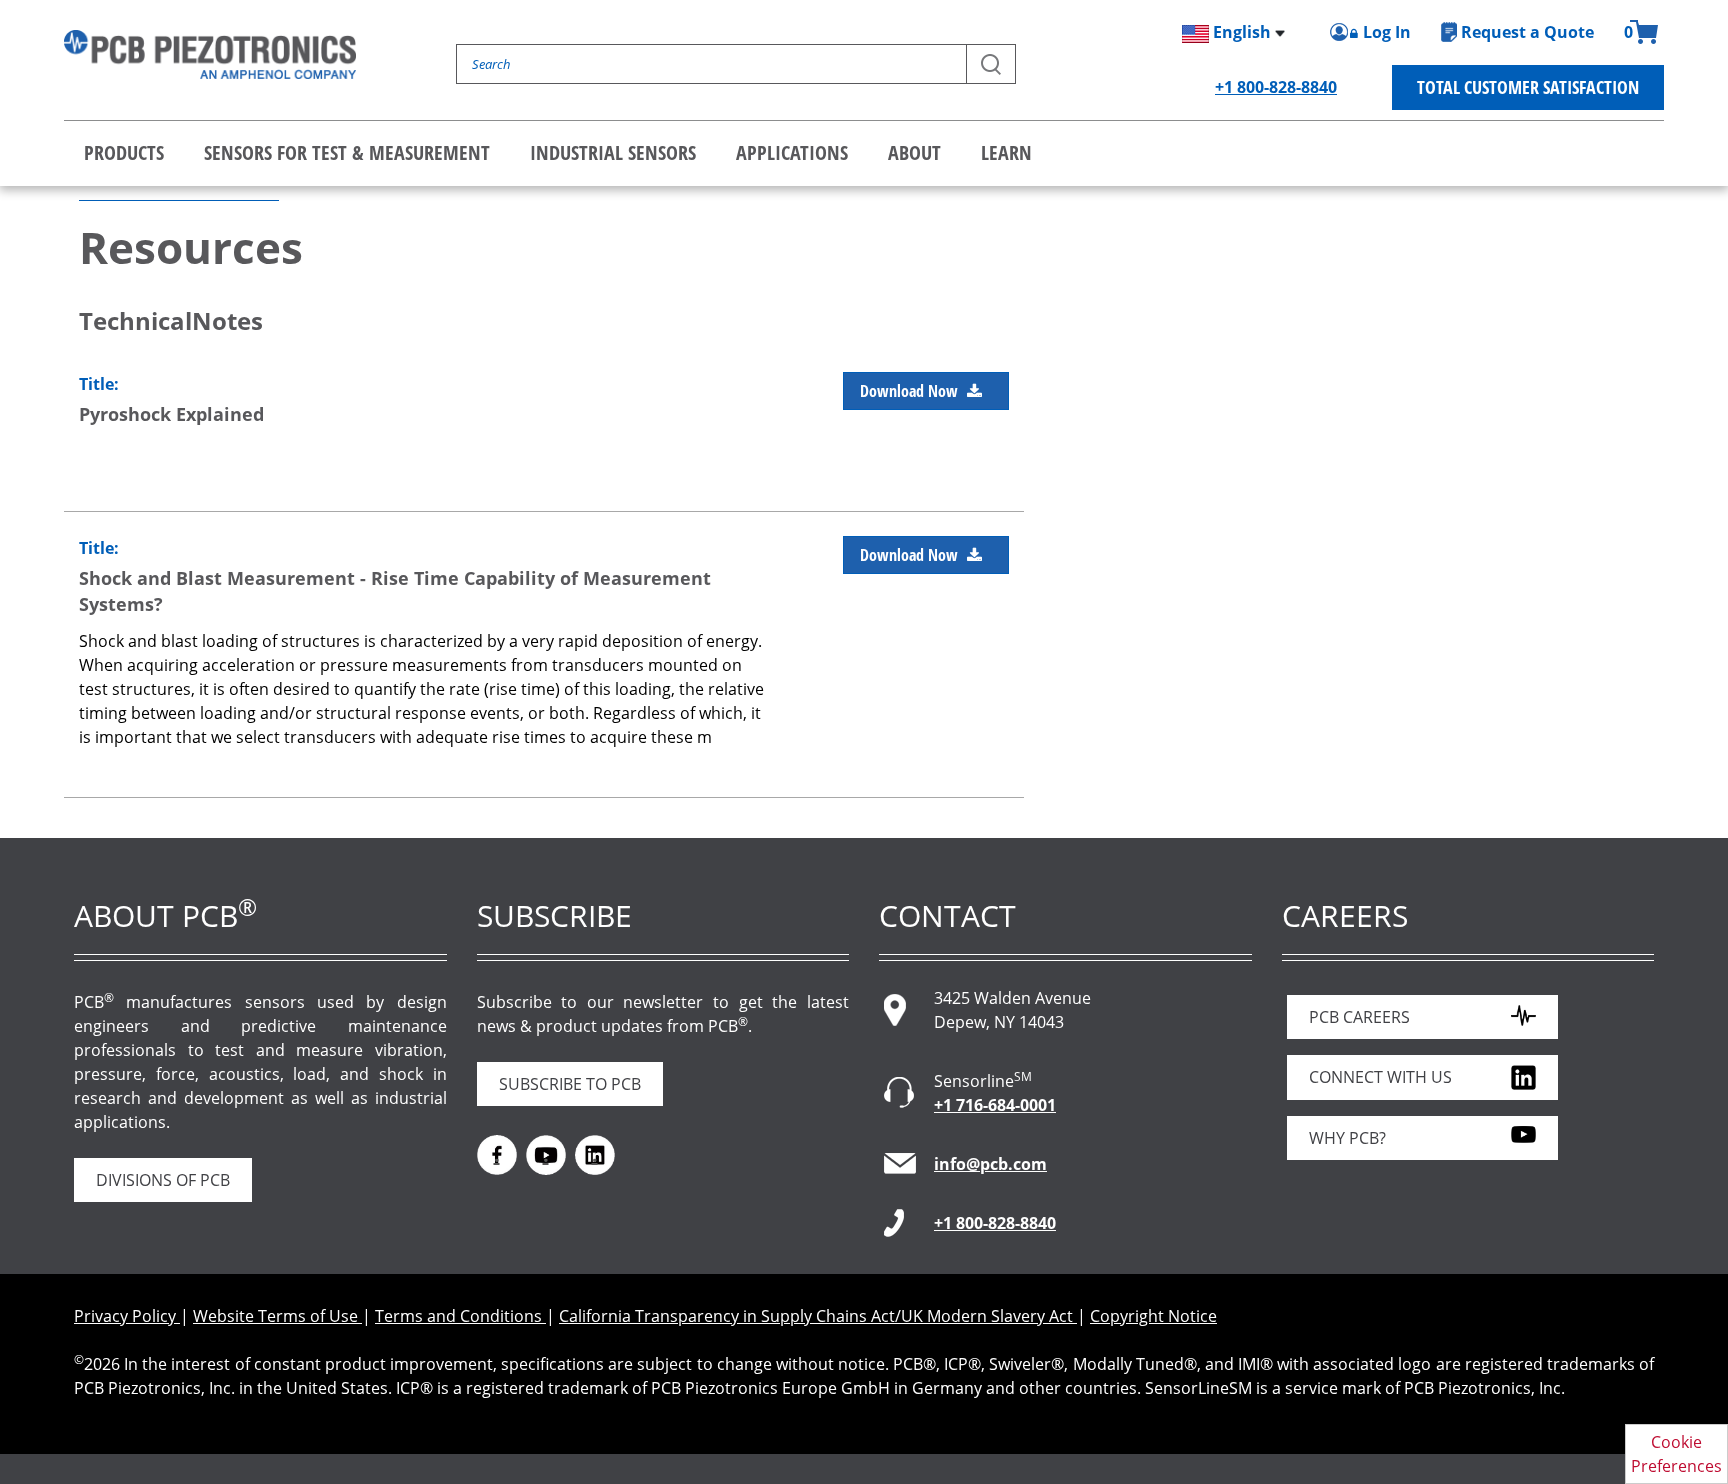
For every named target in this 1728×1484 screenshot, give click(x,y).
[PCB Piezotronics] (210, 54)
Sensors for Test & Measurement (347, 152)
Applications (792, 152)
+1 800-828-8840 (1276, 87)
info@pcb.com (990, 1164)
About (914, 152)
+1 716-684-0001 (995, 1105)
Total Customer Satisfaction (1528, 87)
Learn (1006, 152)
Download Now (911, 391)
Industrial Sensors (613, 152)
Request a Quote (1527, 32)
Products (124, 152)
